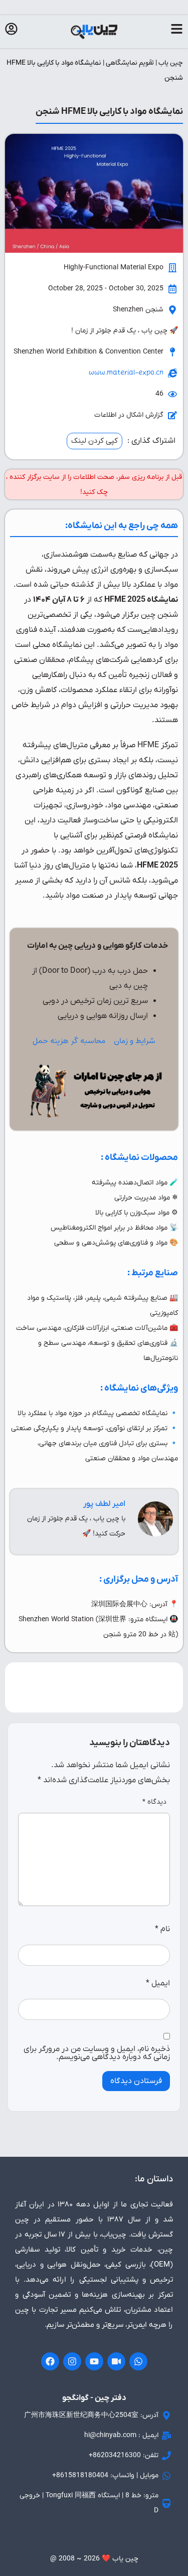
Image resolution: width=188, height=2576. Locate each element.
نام (162, 1929)
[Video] (116, 2361)
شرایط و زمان (135, 1041)
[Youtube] (94, 2361)
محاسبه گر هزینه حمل (69, 1041)
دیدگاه (154, 1802)
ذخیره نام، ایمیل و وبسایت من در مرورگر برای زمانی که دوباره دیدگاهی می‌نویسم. (97, 2053)
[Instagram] (72, 2361)
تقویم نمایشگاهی (130, 63)
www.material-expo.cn (126, 373)
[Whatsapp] (138, 2361)
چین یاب (171, 63)
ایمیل (158, 1983)
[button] (95, 441)
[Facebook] (50, 2361)
